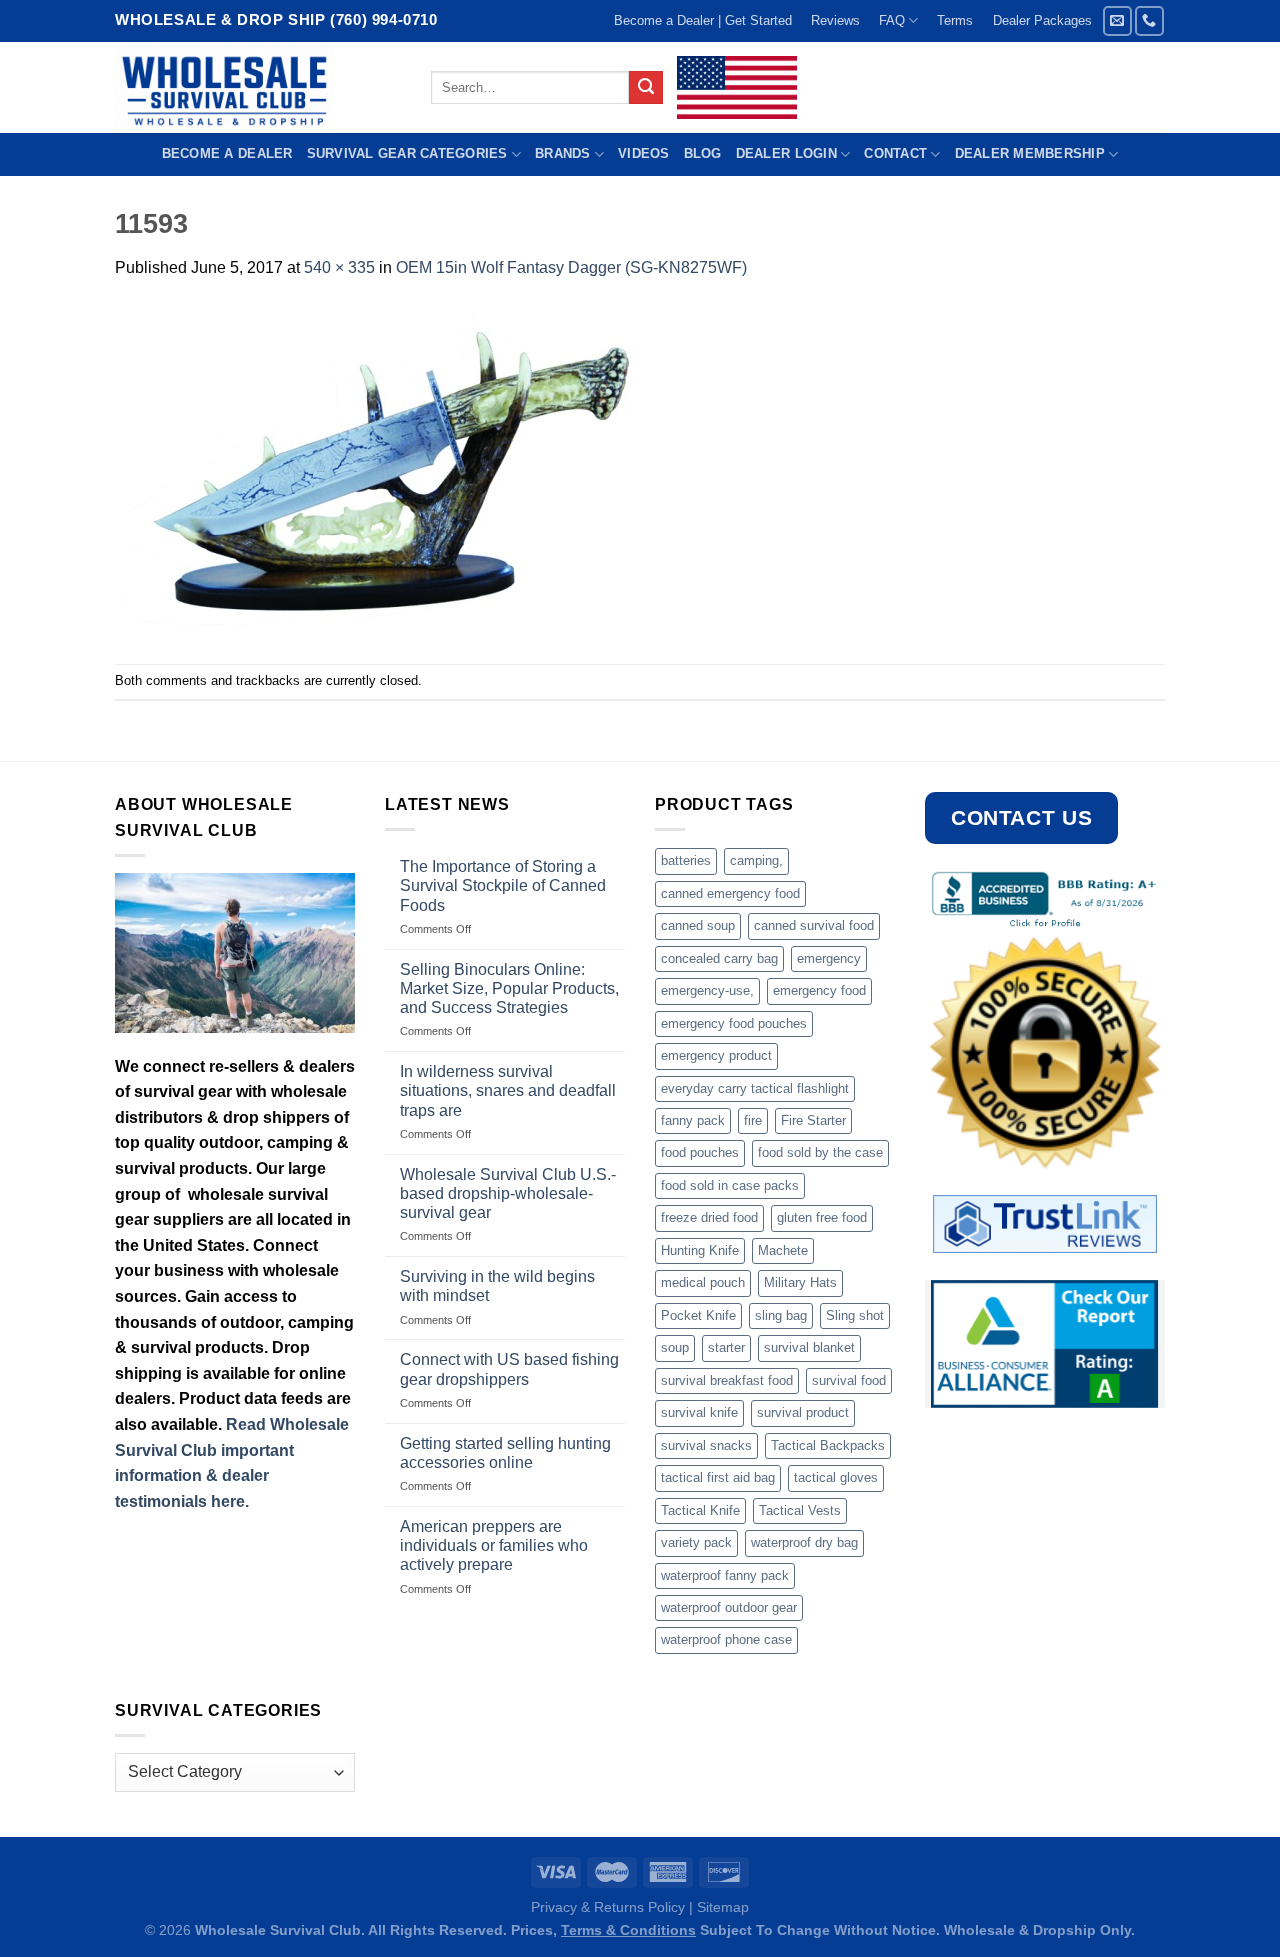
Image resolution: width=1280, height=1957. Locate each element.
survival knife (699, 1412)
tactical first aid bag (718, 1477)
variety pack (696, 1542)
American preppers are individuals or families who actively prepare (494, 1545)
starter (726, 1347)
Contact (895, 153)
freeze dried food (709, 1217)
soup (675, 1347)
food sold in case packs (730, 1185)
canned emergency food (730, 893)
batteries (686, 860)
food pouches (700, 1152)
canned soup (698, 925)
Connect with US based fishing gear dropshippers (509, 1369)
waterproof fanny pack (725, 1575)
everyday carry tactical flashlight (755, 1088)
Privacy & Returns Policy (608, 1907)
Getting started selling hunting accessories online (505, 1453)
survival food (849, 1380)
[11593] (385, 470)
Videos (644, 153)
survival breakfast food (727, 1380)
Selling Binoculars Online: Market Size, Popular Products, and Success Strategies (509, 988)
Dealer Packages (1042, 20)
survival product (803, 1412)
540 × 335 (339, 267)
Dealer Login (786, 153)
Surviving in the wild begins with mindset (497, 1286)
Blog (703, 153)
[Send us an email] (1117, 20)
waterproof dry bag (804, 1542)
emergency (829, 958)
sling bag (781, 1315)
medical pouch (703, 1282)
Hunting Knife (700, 1250)
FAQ (892, 20)
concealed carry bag (719, 958)
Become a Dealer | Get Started (703, 20)
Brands (563, 153)
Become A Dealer (227, 153)
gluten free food (822, 1217)
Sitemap (723, 1907)
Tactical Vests (800, 1510)
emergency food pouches (734, 1023)
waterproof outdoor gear (729, 1607)
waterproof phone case (726, 1639)
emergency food (819, 990)
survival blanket (809, 1347)
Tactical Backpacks (828, 1445)
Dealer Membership (1030, 153)
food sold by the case (820, 1152)
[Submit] (646, 88)
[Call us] (1149, 20)
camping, (756, 860)
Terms (955, 20)
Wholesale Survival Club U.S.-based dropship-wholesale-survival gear (508, 1193)
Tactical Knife (700, 1510)
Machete (783, 1250)
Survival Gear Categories (407, 153)
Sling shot (855, 1315)
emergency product (716, 1055)
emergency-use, (707, 990)
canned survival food (814, 925)
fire (753, 1120)
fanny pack (693, 1120)
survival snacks (706, 1445)
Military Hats (800, 1282)
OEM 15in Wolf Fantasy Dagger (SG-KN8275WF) (571, 267)
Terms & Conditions (628, 1930)
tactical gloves (836, 1477)
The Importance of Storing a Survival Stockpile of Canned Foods (503, 885)
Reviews (835, 20)
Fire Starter (813, 1120)
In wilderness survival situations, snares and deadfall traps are (508, 1090)
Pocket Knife (698, 1315)
